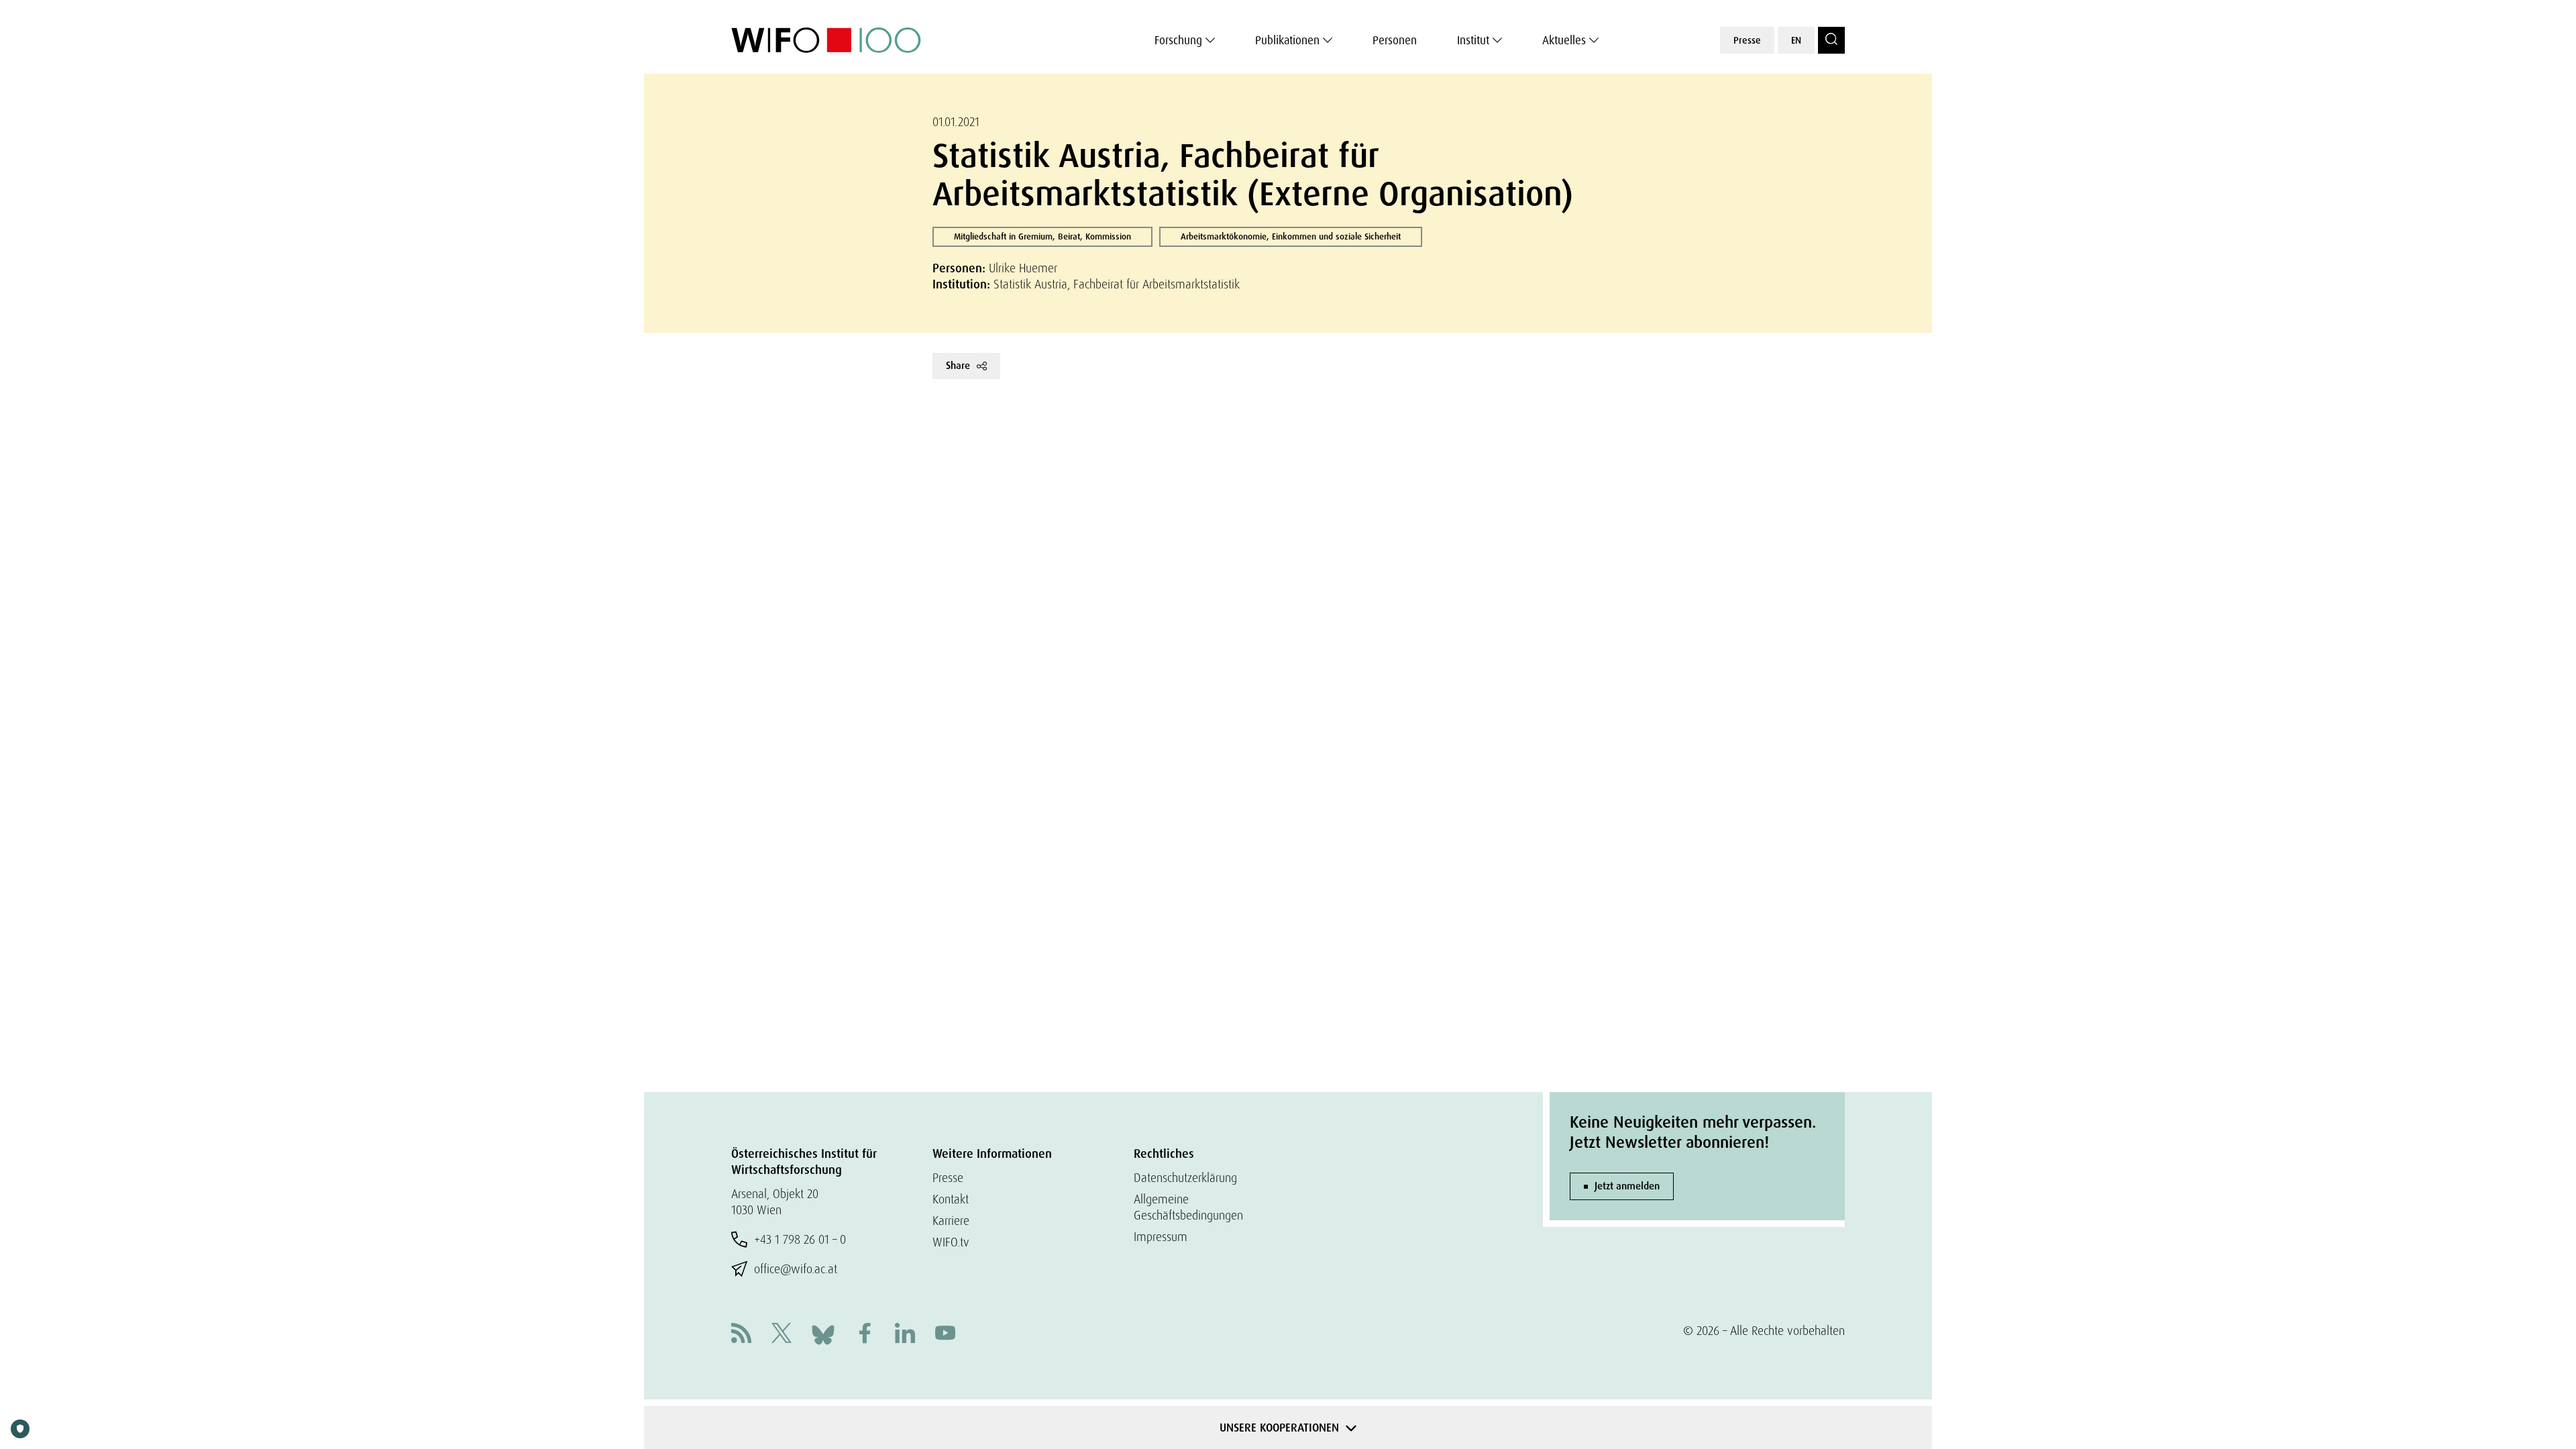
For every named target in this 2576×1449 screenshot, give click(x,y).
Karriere (951, 1221)
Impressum (1161, 1237)
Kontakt (951, 1199)
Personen (1395, 40)
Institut (1473, 40)
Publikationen (1287, 40)
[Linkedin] (905, 1335)
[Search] (1831, 40)
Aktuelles (1564, 40)
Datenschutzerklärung (1185, 1178)
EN (1796, 40)
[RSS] (741, 1335)
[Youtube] (945, 1335)
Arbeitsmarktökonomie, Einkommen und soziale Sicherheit (1291, 236)
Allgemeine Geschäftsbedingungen (1188, 1207)
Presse (1747, 40)
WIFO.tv (951, 1242)
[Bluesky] (823, 1333)
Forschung (1178, 40)
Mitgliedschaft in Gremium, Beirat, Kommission (1042, 236)
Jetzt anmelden (1627, 1186)
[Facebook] (865, 1335)
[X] (782, 1335)
